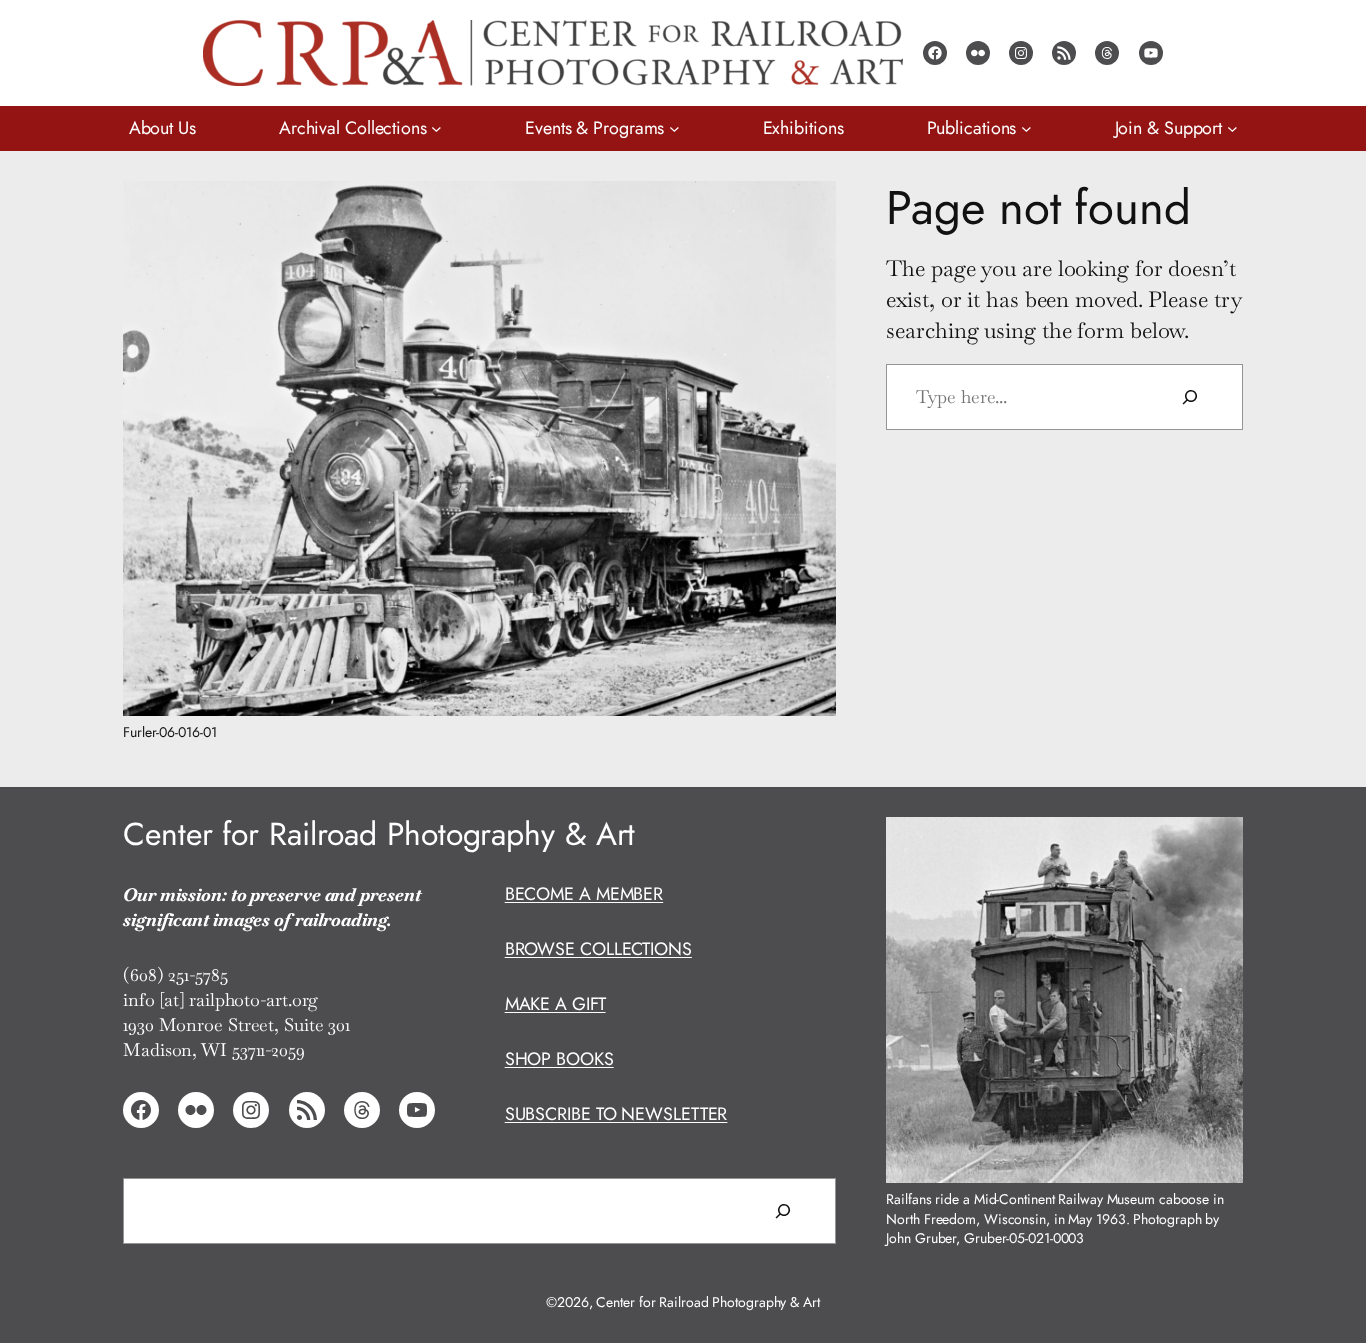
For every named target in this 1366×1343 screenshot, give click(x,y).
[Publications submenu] (1026, 128)
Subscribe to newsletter (616, 1114)
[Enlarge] (810, 207)
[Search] (1190, 397)
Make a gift (555, 1004)
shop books (559, 1059)
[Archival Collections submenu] (436, 128)
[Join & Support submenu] (1232, 128)
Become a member (584, 894)
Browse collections (598, 949)
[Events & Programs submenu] (674, 128)
